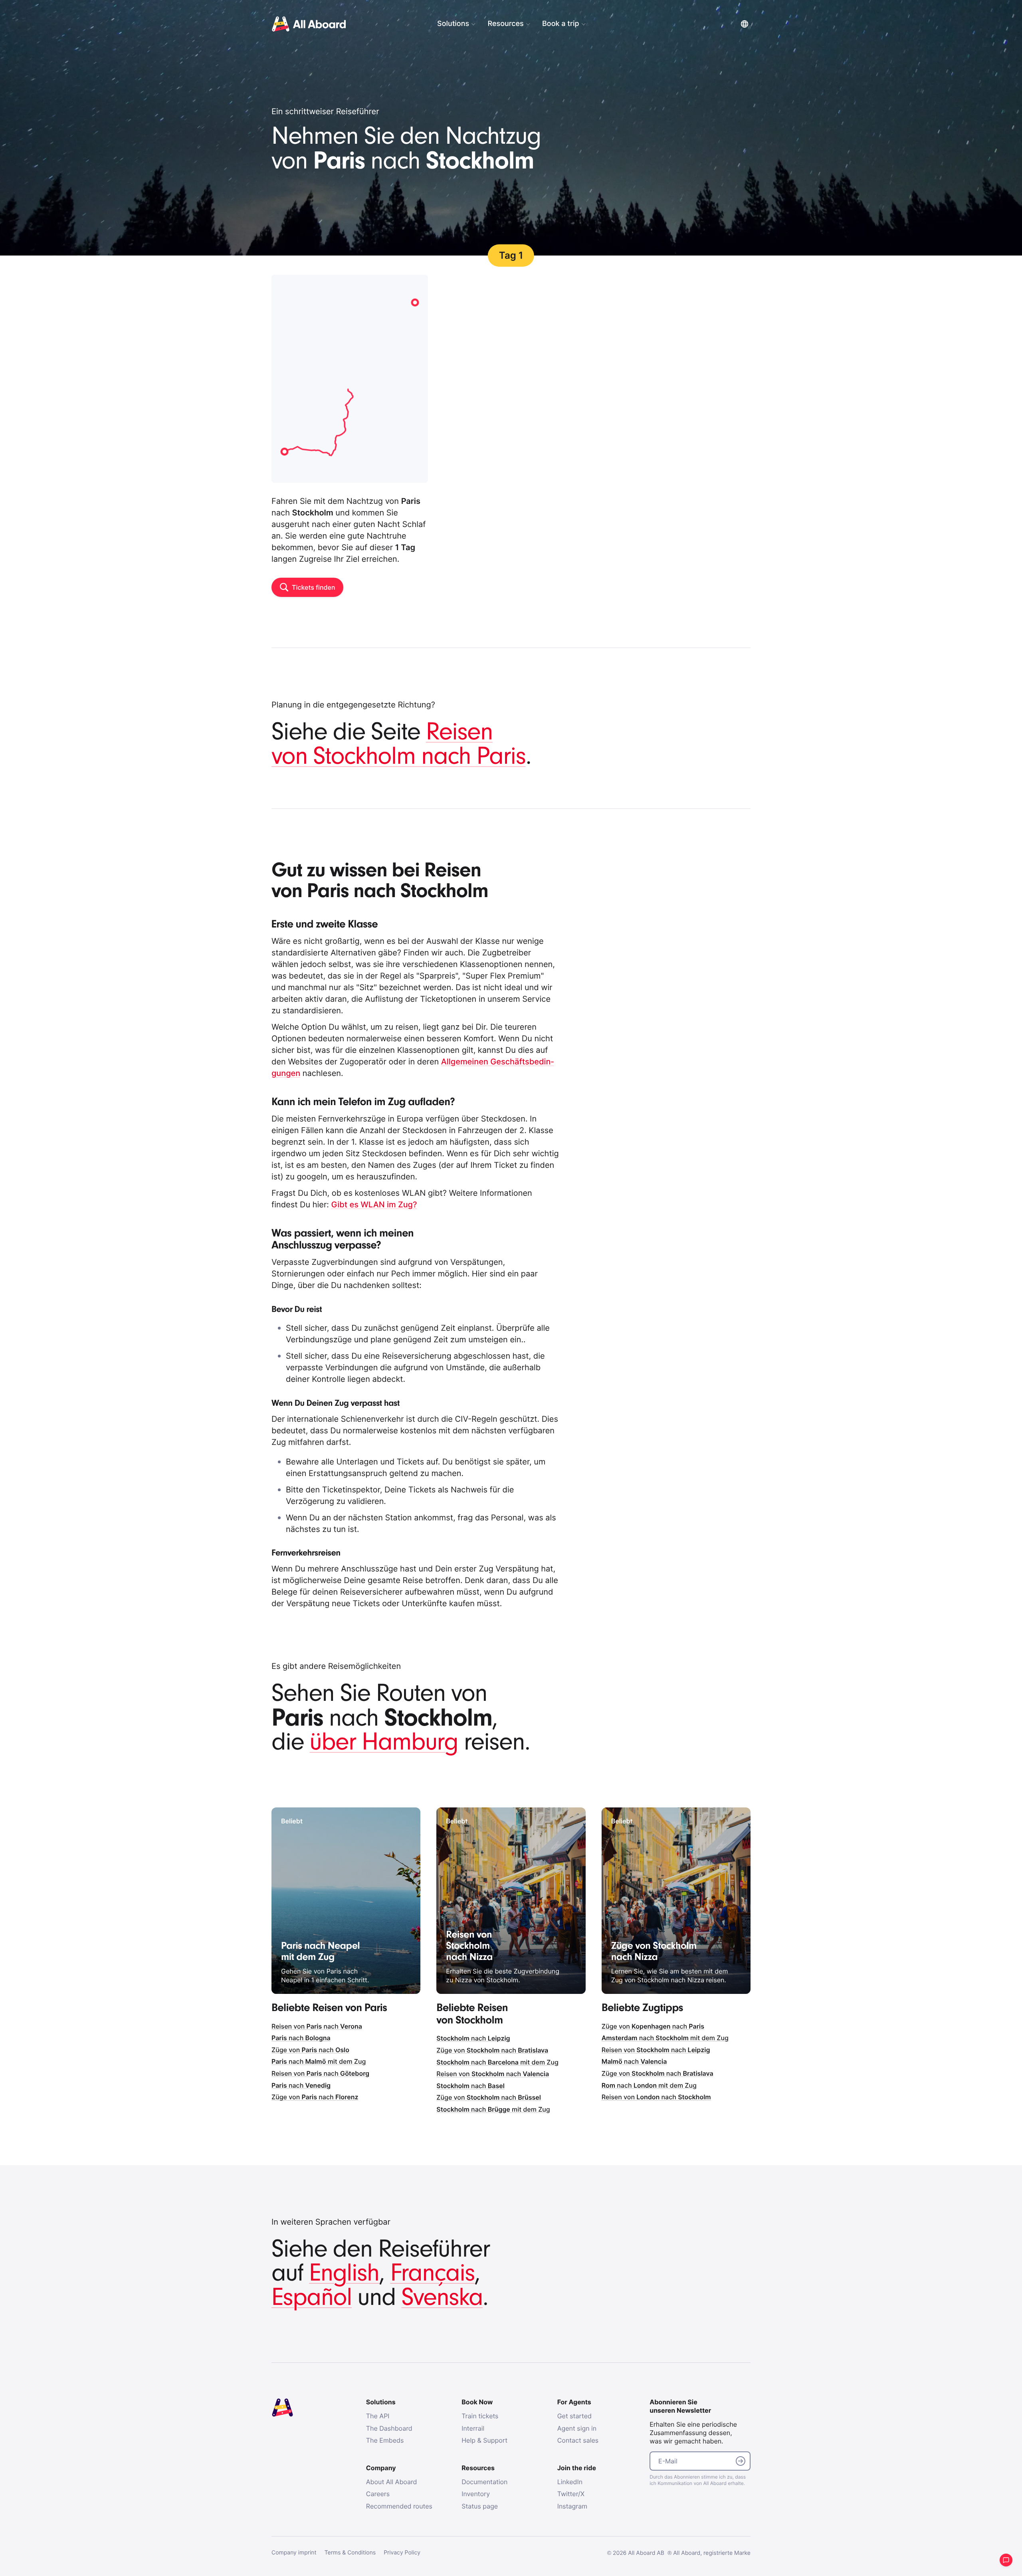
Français (432, 2273)
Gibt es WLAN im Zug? (374, 1205)
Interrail (473, 2428)
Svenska (442, 2298)
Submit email (741, 2461)
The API (378, 2416)
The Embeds (385, 2440)
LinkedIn (570, 2482)
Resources (505, 24)
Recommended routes (399, 2506)
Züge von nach (310, 2050)
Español (312, 2298)
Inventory (476, 2494)
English (344, 2273)
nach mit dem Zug (319, 2061)
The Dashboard (389, 2428)
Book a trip (561, 24)
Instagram (572, 2506)
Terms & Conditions (350, 2553)
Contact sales (578, 2440)
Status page (480, 2506)
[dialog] (575, 24)
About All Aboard (392, 2482)
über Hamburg (384, 1742)
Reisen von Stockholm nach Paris (399, 744)
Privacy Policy (402, 2553)
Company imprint (294, 2553)
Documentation (484, 2482)
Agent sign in (577, 2428)
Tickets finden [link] (313, 587)
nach (301, 2038)
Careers (378, 2494)
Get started (574, 2416)
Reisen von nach (317, 2026)
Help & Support (484, 2440)
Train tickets (480, 2416)
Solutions (453, 24)
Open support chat (1006, 2560)
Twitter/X (571, 2494)
